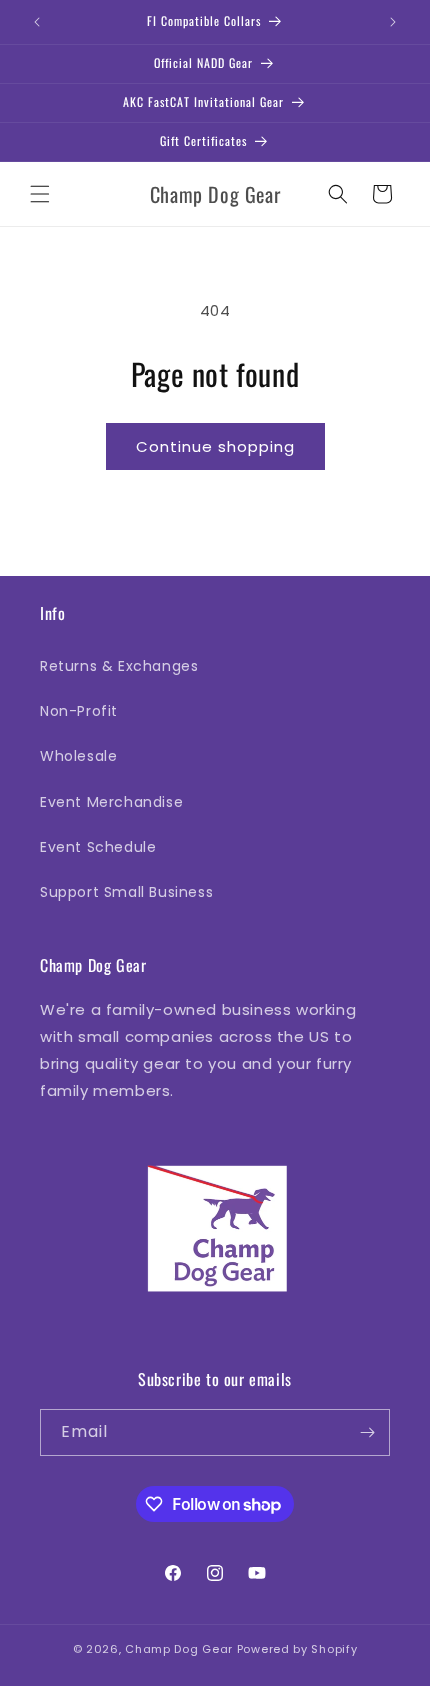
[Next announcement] (393, 22)
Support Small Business (126, 892)
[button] (40, 194)
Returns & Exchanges (119, 666)
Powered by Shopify (297, 1649)
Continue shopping (215, 446)
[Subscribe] (367, 1432)
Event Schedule (98, 847)
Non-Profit (79, 711)
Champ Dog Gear (179, 1649)
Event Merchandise (111, 802)
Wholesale (78, 756)
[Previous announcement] (37, 22)
